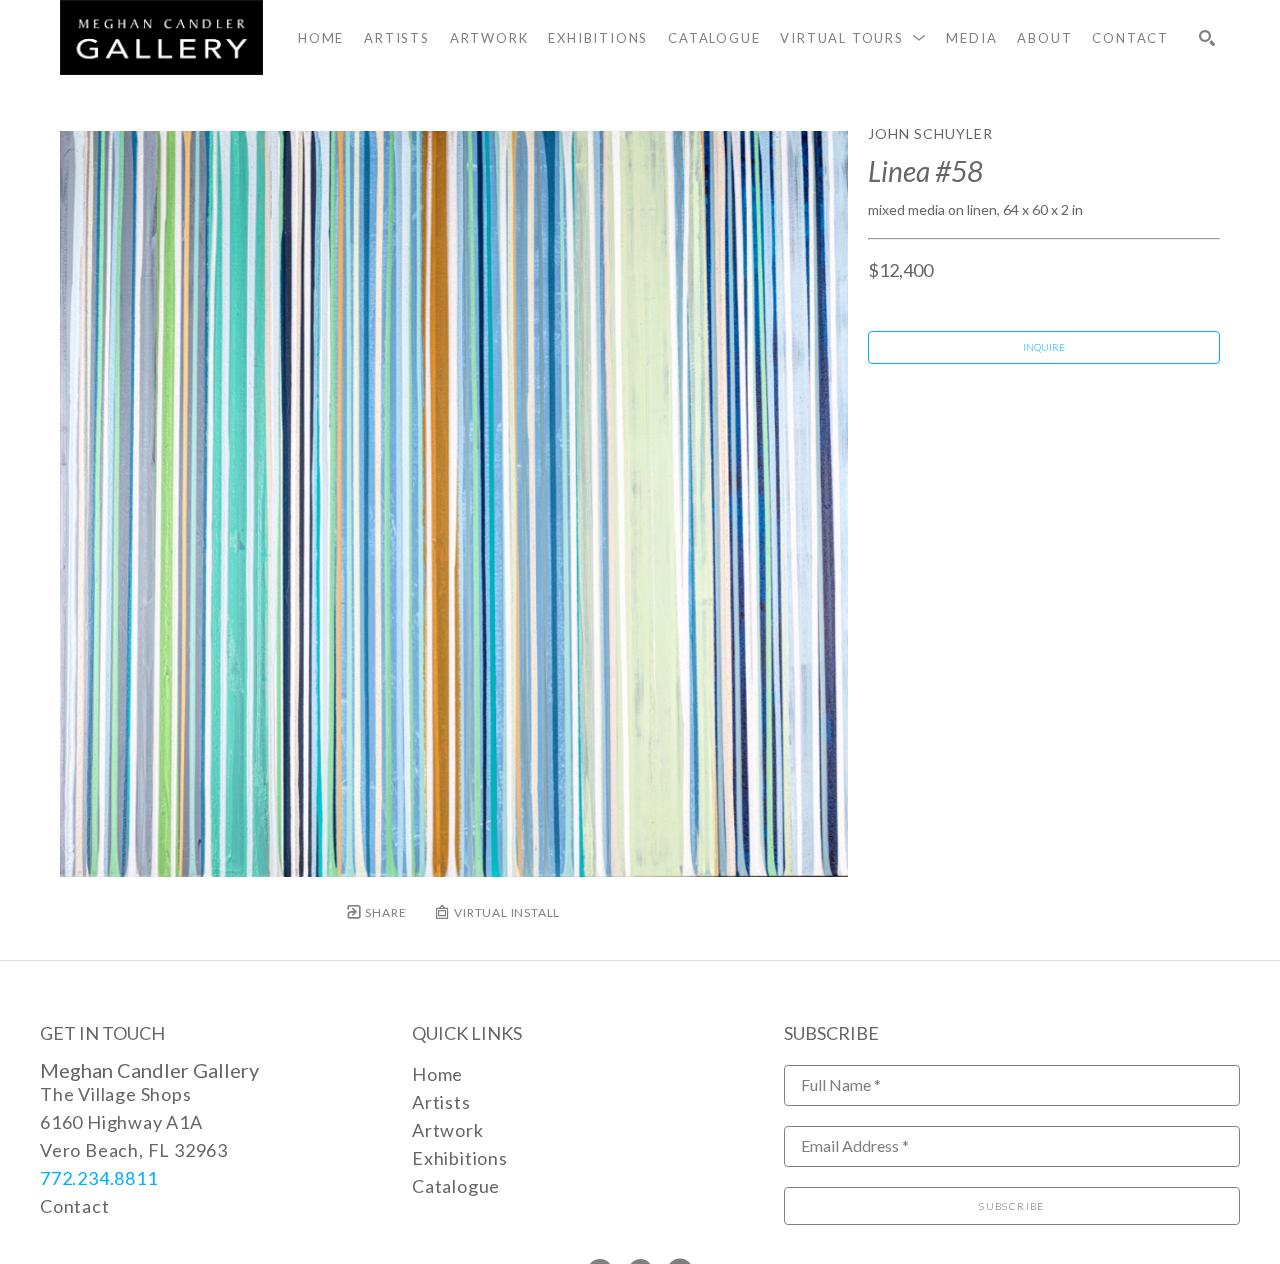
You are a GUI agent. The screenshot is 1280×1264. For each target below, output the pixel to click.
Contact (75, 1206)
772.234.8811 (99, 1178)
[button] (853, 38)
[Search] (1207, 38)
